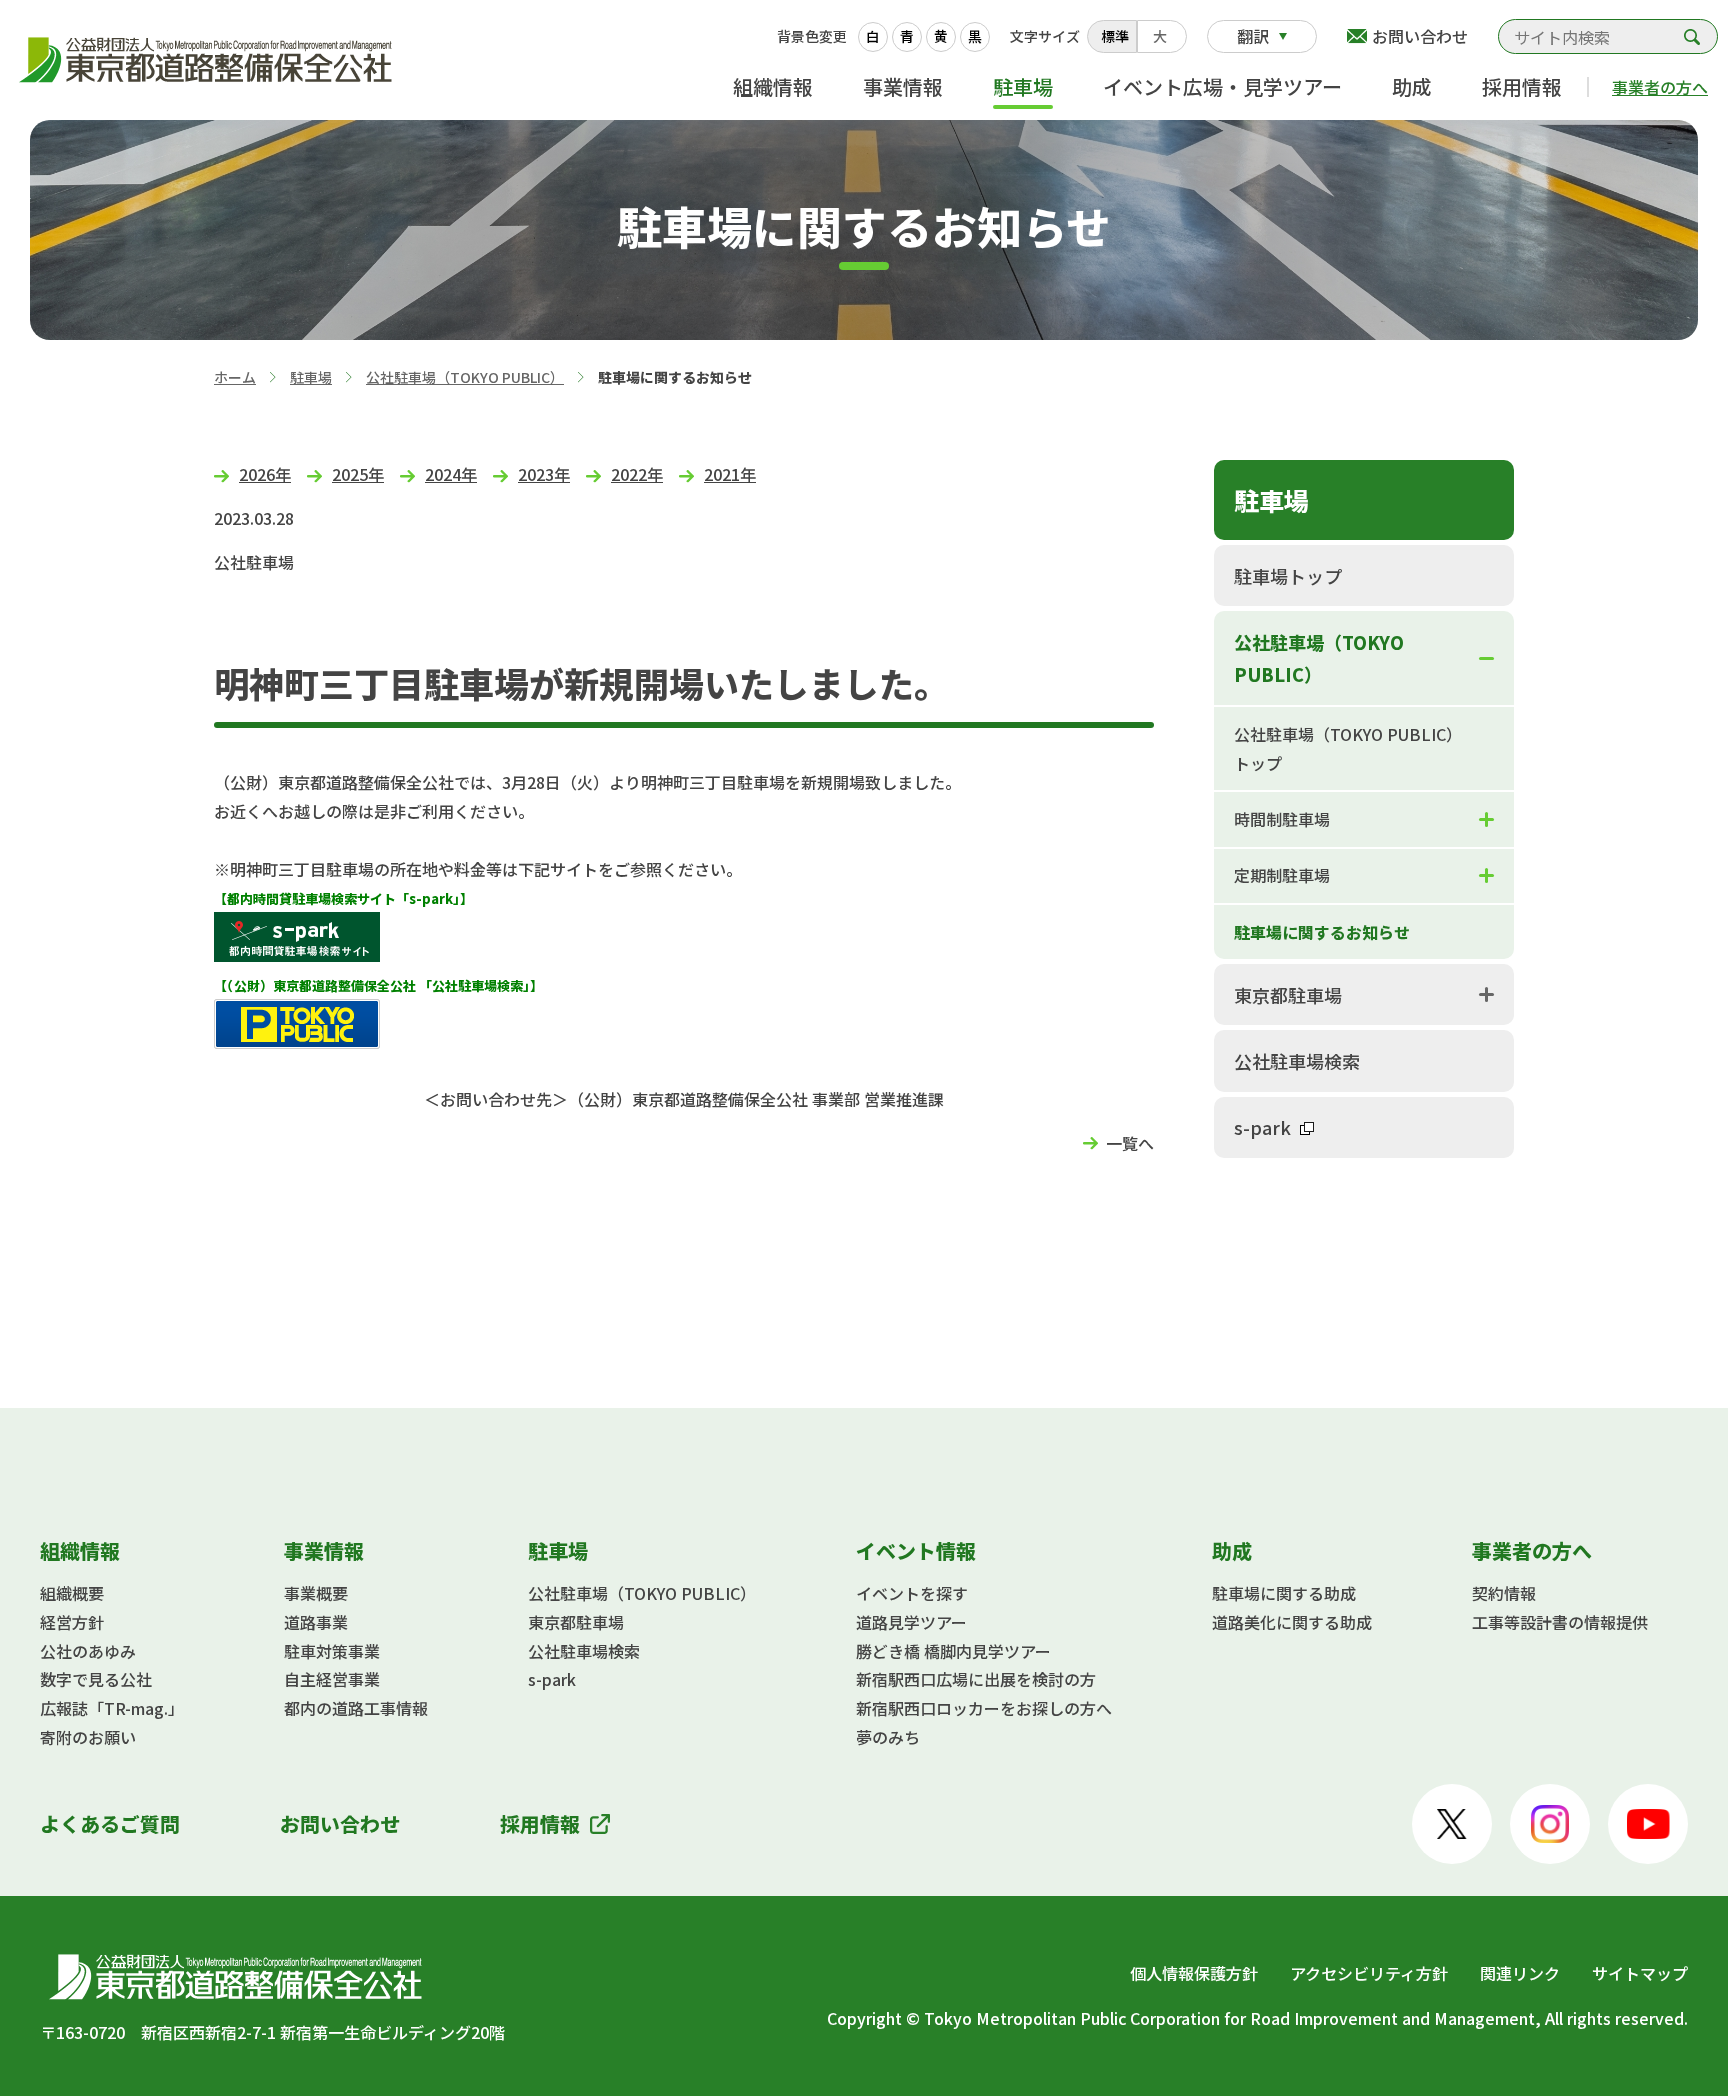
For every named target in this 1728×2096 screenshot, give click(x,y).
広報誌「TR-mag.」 (112, 1708)
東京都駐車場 (1288, 995)
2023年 (544, 474)
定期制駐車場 (1282, 875)
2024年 (451, 474)
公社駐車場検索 (1297, 1061)
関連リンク (1520, 1973)
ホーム (235, 377)
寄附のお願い (88, 1737)
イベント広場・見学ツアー (1222, 86)
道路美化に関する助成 (1292, 1622)
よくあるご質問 (110, 1823)
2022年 (637, 474)
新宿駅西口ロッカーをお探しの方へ (984, 1708)
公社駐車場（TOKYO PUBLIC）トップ (1348, 748)
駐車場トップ (1288, 576)
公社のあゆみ (88, 1651)
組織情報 (773, 86)
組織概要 (72, 1593)
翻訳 (1253, 36)
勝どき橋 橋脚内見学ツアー (953, 1651)
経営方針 (72, 1622)
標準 (1115, 36)
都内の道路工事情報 (356, 1708)
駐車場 (1023, 86)
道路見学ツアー (911, 1622)
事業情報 (903, 86)
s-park (1262, 1127)
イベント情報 (916, 1550)
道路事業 (316, 1622)
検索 (1692, 36)
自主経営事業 (332, 1679)
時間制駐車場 (1282, 819)
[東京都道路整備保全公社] (210, 60)
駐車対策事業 (332, 1651)
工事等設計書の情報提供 (1560, 1622)
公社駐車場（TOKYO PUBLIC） (465, 377)
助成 (1412, 86)
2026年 (265, 474)
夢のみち (888, 1737)
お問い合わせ (1420, 36)
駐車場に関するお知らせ (1322, 932)
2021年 (730, 474)
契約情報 (1504, 1593)
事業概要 (316, 1593)
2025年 (358, 474)
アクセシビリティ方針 (1369, 1973)
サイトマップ (1640, 1973)
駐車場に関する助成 (1284, 1593)
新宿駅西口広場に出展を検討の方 (976, 1679)
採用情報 (1522, 86)
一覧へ (1130, 1143)
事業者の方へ (1660, 87)
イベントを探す (912, 1593)
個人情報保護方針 (1194, 1973)
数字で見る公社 (96, 1679)
